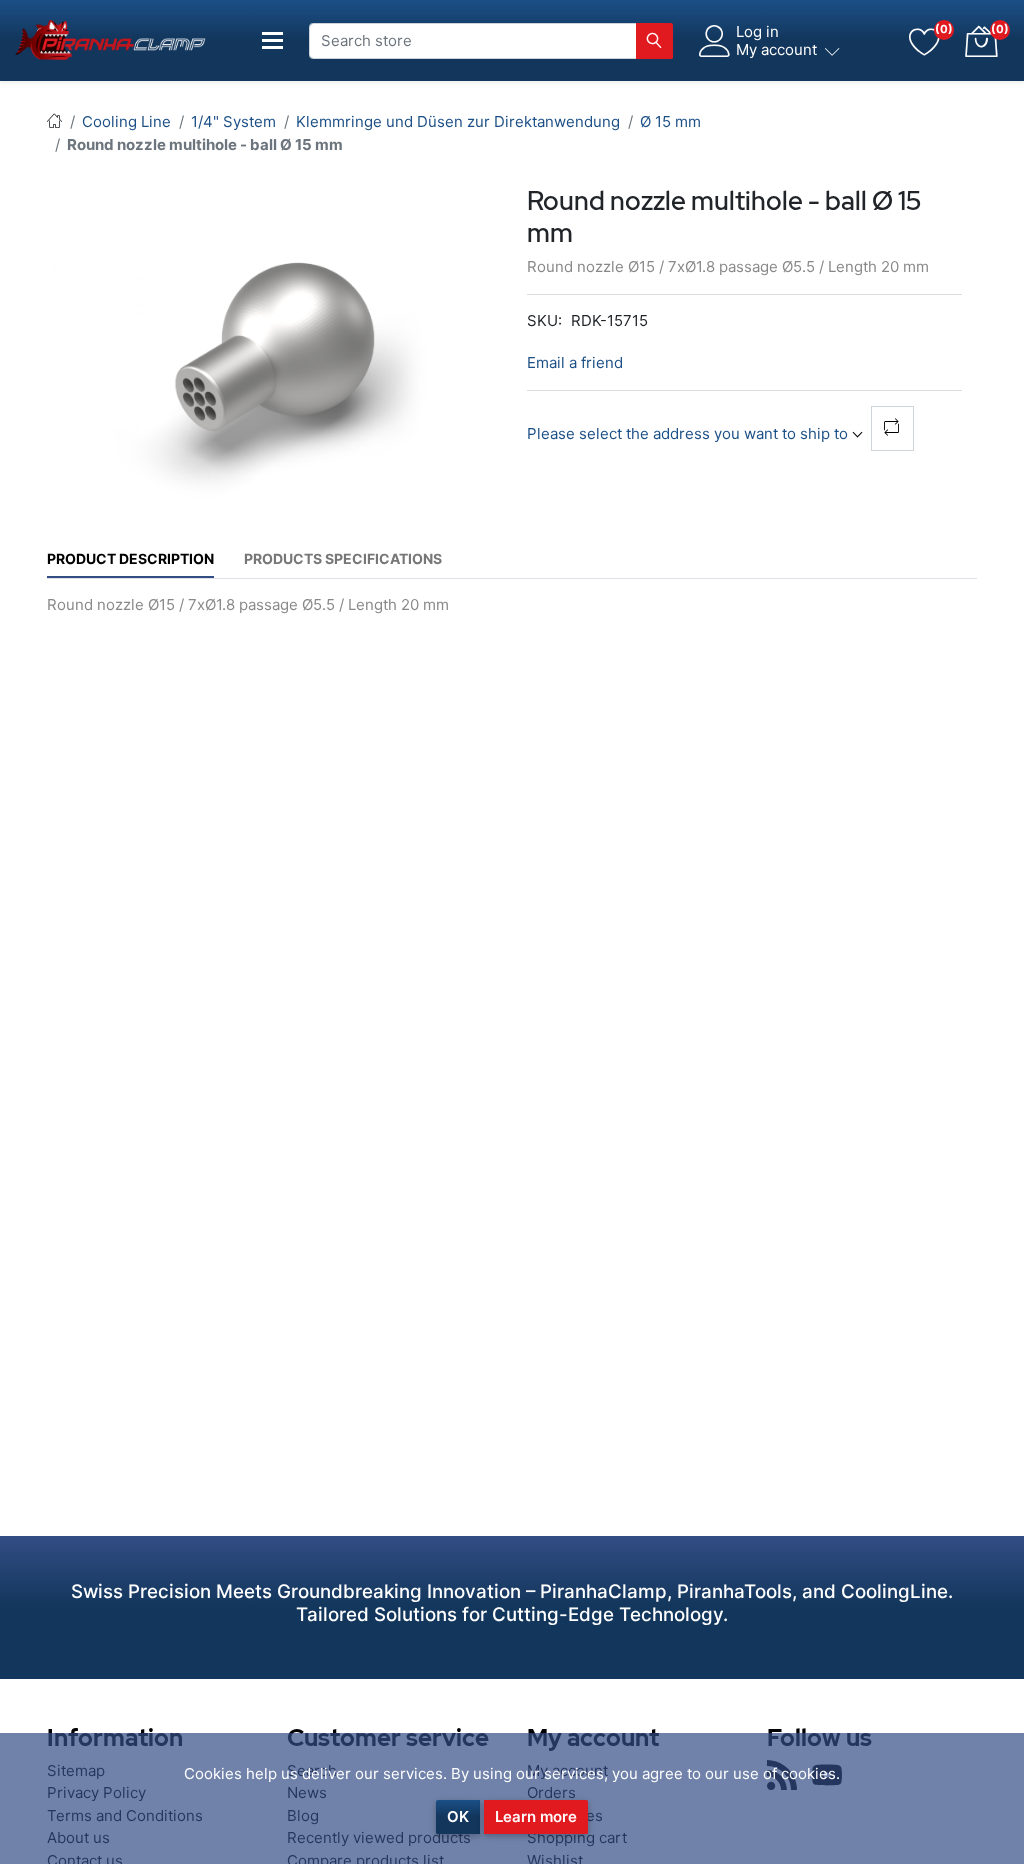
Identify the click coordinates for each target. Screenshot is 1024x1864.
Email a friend (575, 362)
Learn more (536, 1816)
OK (458, 1816)
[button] (981, 41)
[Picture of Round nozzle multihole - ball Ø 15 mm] (279, 359)
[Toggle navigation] (273, 40)
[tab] (130, 558)
